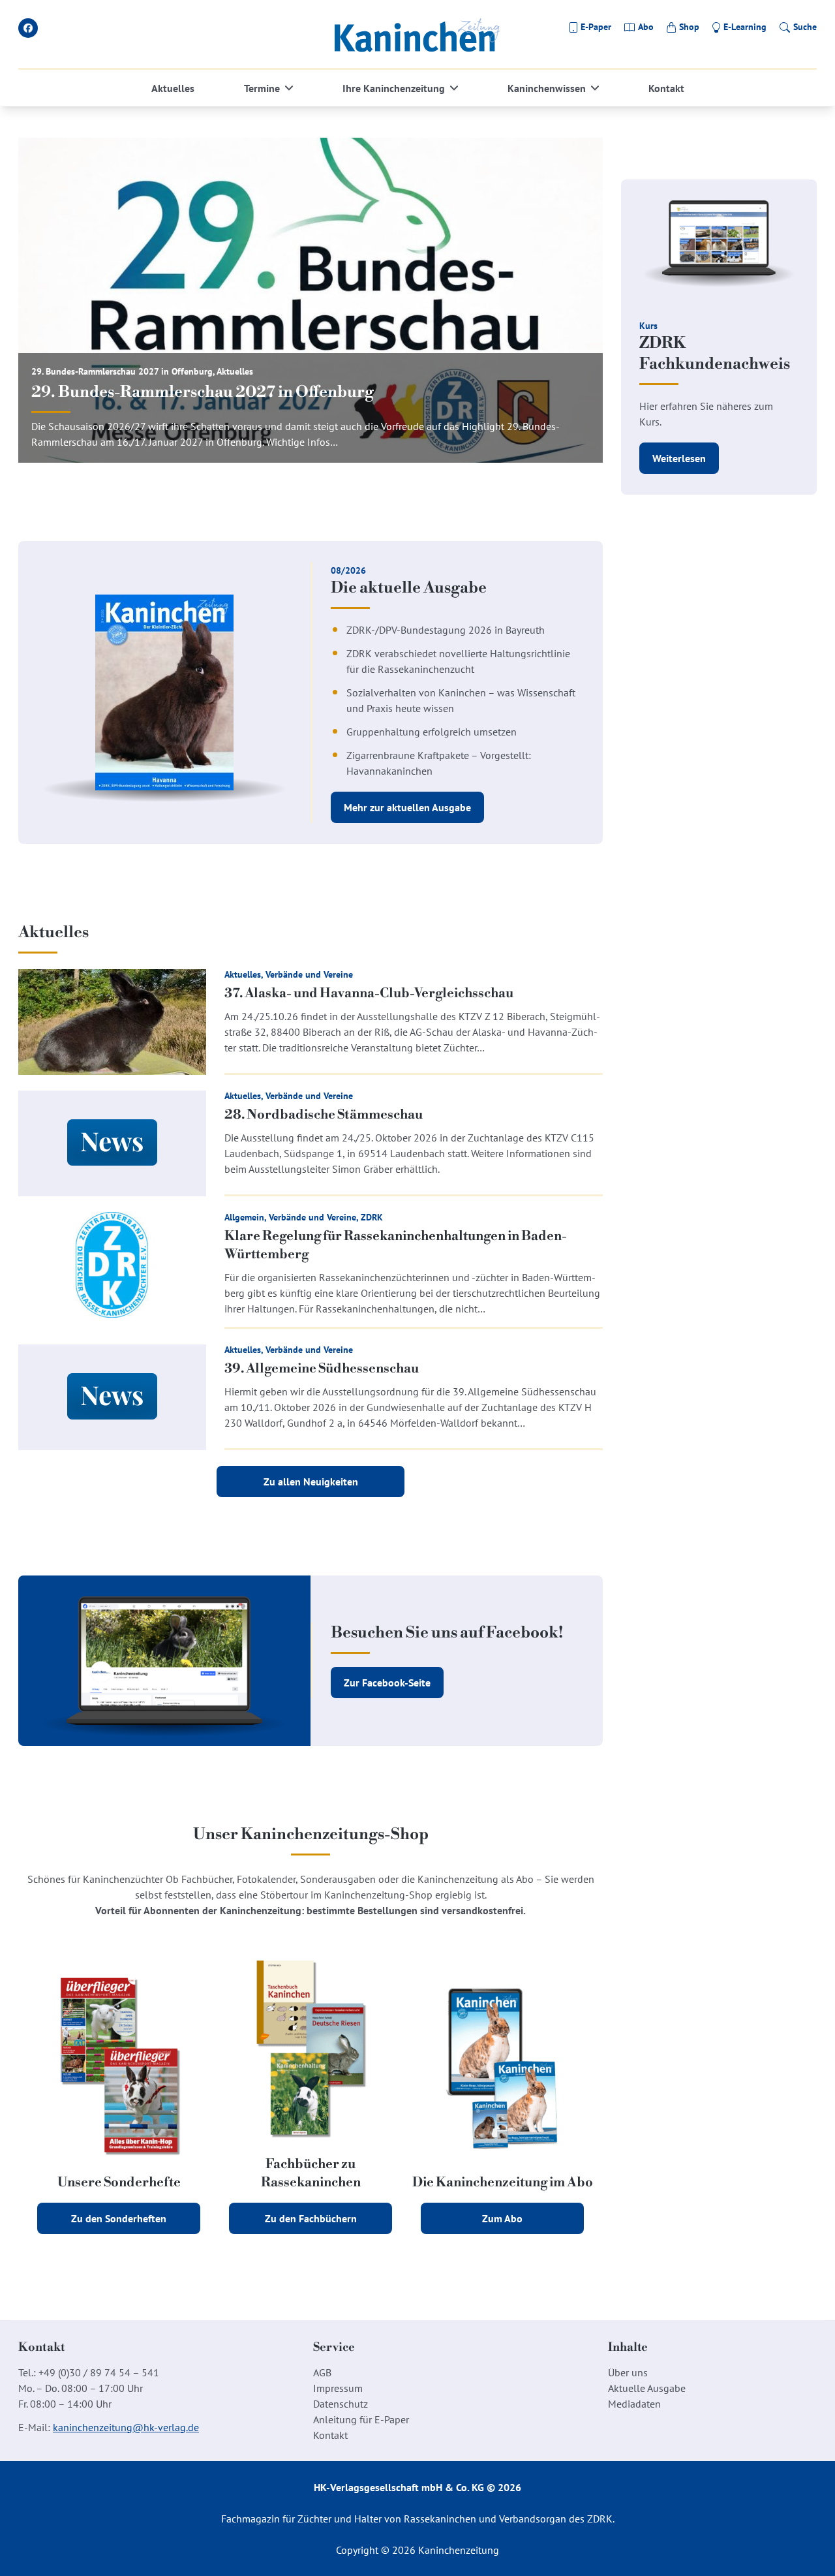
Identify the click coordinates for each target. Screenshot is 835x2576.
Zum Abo (502, 2218)
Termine (262, 88)
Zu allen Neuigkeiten (311, 1482)
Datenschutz (341, 2404)
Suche (805, 27)
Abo (646, 27)
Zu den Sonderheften (119, 2218)
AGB (322, 2372)
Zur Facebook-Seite (387, 1683)
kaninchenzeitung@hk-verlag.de (126, 2427)
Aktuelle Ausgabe (647, 2388)
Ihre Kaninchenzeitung (394, 88)
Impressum (338, 2388)
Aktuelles (173, 88)
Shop (689, 27)
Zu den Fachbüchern (311, 2218)
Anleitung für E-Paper (361, 2419)
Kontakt (666, 88)
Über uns (628, 2372)
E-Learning (745, 27)
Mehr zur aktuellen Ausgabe (407, 807)
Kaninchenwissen (547, 88)
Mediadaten (634, 2404)
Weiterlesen (679, 458)
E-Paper (596, 27)
